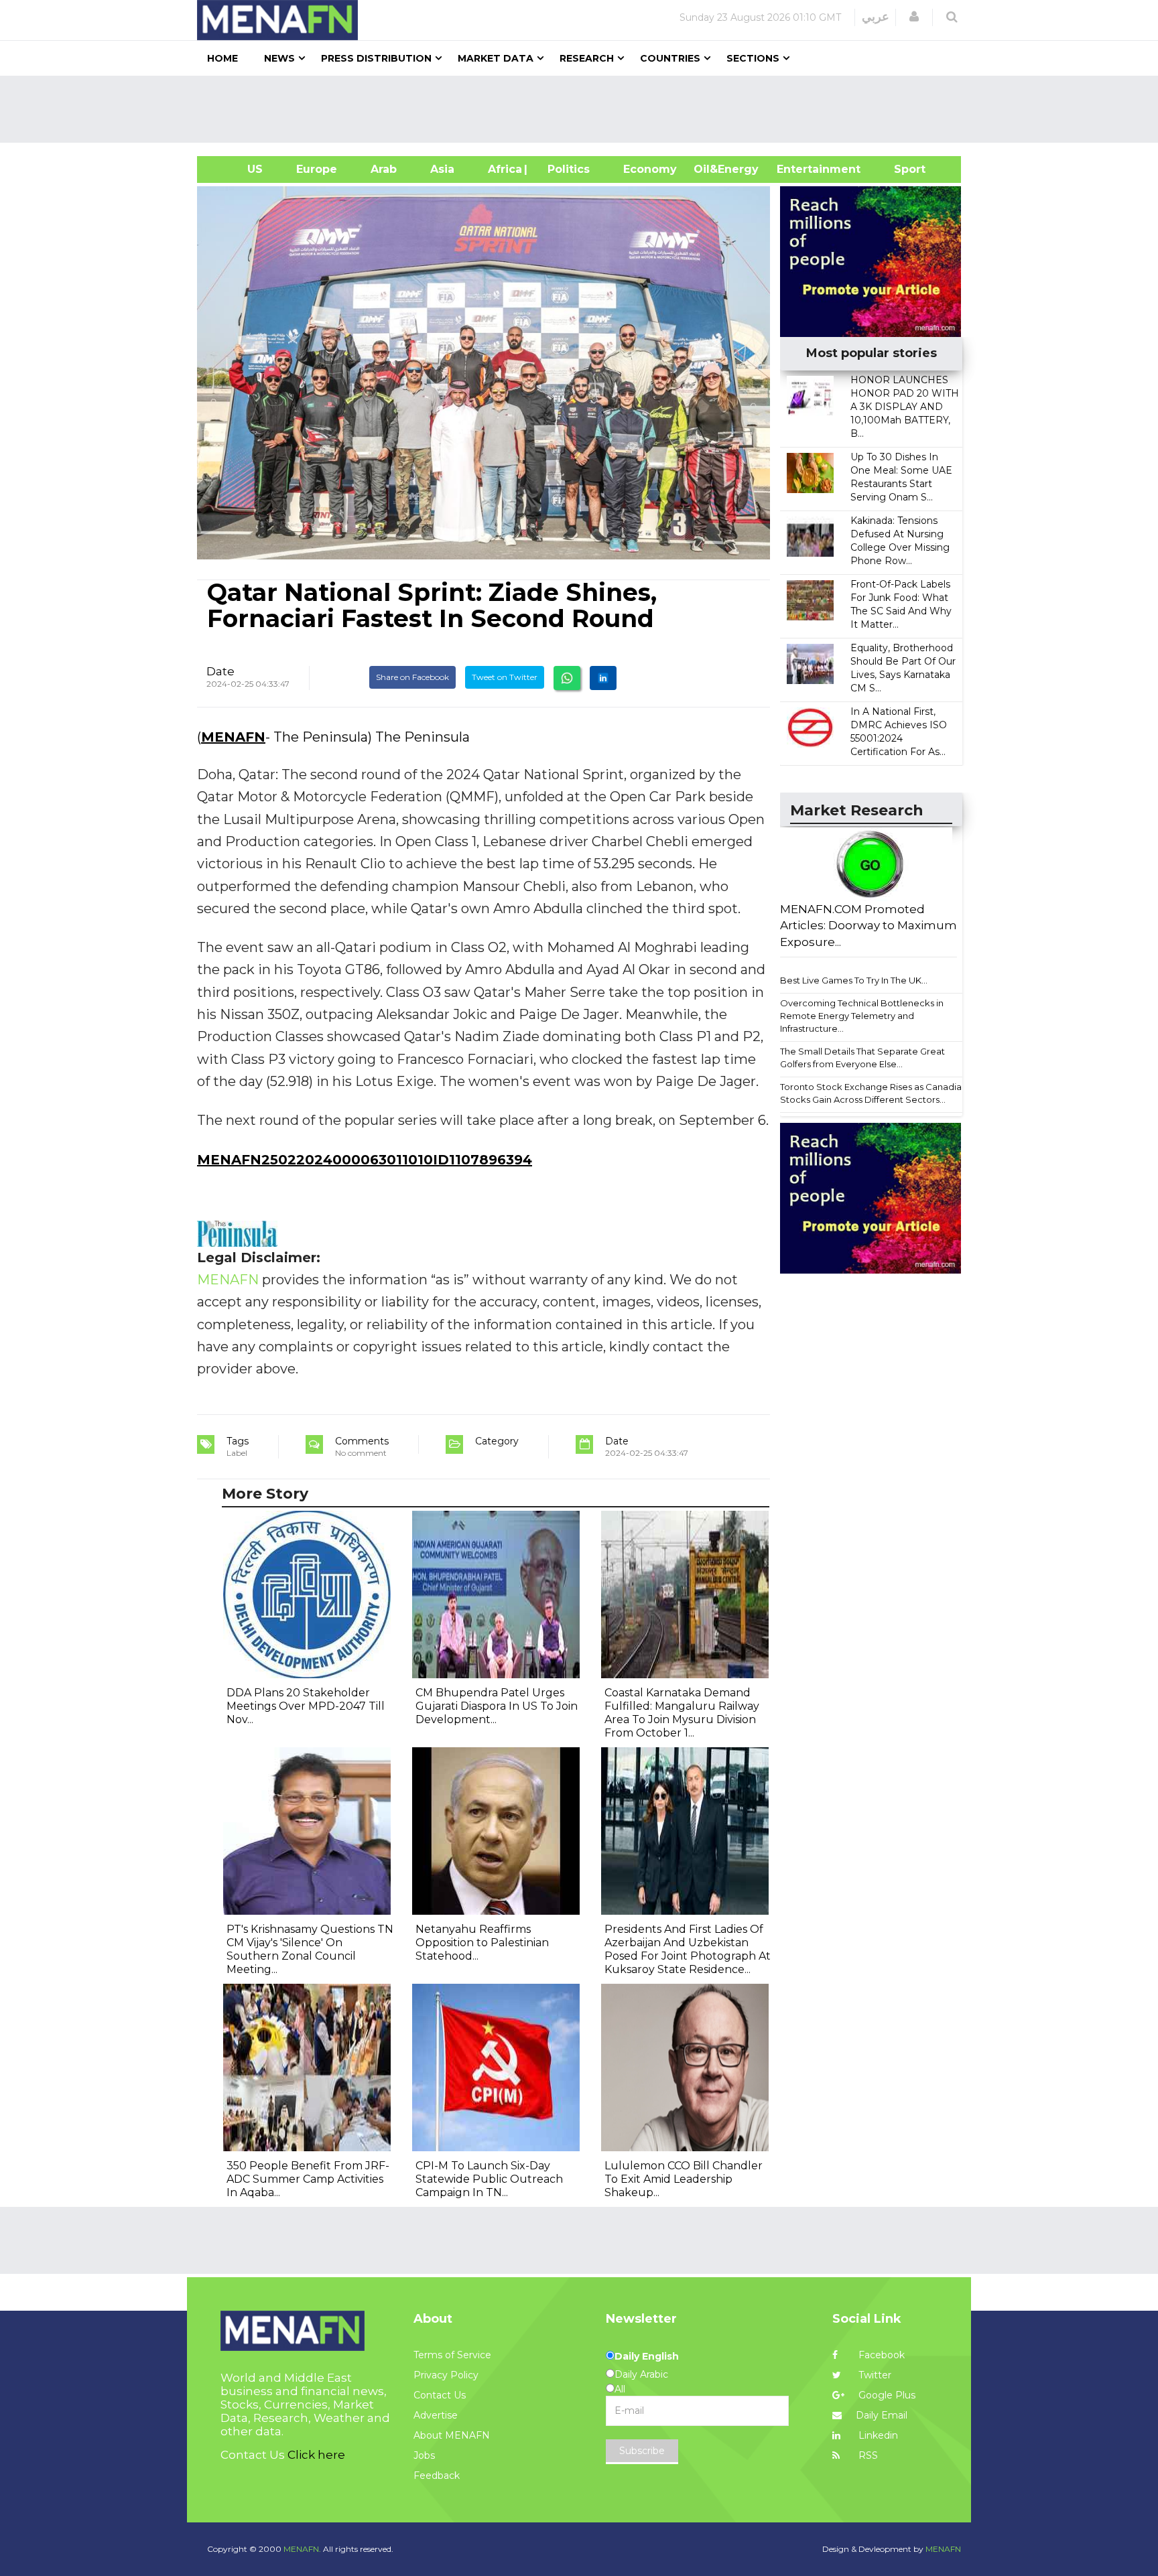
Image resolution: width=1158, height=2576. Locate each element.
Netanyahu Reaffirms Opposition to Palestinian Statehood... (482, 1943)
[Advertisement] (584, 109)
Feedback (437, 2476)
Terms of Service (452, 2355)
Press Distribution (376, 58)
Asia (442, 169)
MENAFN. (302, 2549)
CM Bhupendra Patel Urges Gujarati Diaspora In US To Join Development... (497, 1706)
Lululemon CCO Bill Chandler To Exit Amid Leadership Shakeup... (684, 2179)
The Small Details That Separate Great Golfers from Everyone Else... (862, 1058)
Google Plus (886, 2395)
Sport (901, 169)
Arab (384, 169)
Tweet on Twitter (505, 677)
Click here (316, 2455)
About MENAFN (452, 2435)
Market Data (496, 58)
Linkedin (877, 2435)
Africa (503, 169)
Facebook (880, 2355)
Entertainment (798, 169)
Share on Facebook (412, 677)
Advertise (436, 2415)
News (279, 58)
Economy (650, 169)
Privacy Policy (446, 2375)
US (238, 169)
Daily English (647, 2356)
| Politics (565, 169)
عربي (876, 17)
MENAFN (233, 737)
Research (587, 58)
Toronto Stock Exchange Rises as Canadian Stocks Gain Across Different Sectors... (874, 1093)
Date (220, 671)
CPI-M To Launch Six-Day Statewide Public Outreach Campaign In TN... (489, 2179)
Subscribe (642, 2451)
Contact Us (440, 2395)
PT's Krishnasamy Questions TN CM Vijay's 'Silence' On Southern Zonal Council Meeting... (310, 1949)
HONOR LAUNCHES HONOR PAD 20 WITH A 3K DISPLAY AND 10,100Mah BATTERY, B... (905, 407)
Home (222, 58)
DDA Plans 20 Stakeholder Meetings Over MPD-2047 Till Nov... (306, 1706)
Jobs (424, 2455)
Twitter (874, 2375)
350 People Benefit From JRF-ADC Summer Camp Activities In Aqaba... (308, 2179)
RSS (867, 2455)
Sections (753, 58)
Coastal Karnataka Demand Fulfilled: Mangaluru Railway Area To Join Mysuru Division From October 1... (682, 1713)
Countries (670, 58)
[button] (914, 17)
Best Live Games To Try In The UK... (854, 980)
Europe (317, 169)
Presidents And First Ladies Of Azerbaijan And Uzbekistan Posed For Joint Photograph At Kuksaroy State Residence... (688, 1949)
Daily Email (882, 2415)
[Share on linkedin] (603, 678)
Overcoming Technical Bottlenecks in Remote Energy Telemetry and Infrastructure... (862, 1015)
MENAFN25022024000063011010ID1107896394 (365, 1160)
